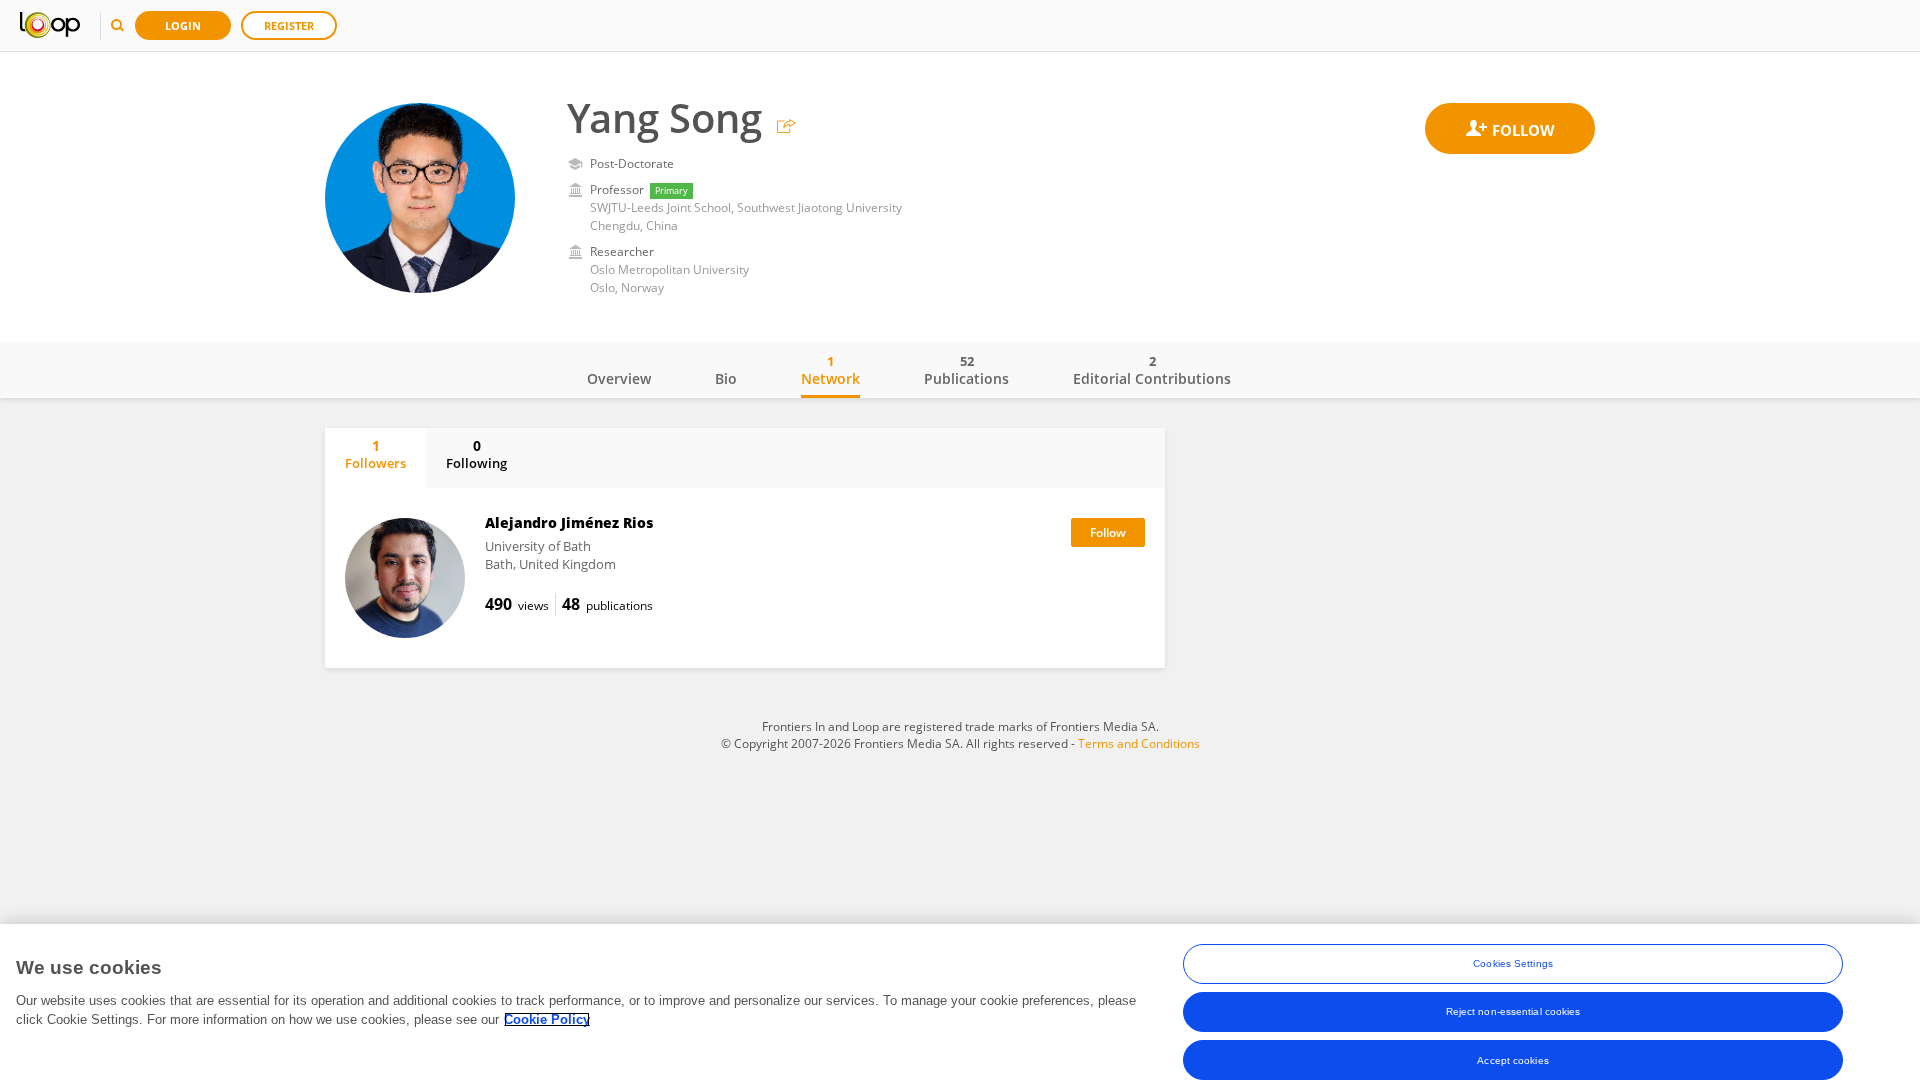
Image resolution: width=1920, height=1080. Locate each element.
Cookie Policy (547, 1019)
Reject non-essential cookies (1513, 1011)
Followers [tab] (375, 454)
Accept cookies (1512, 1059)
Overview (619, 378)
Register (289, 25)
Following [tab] (476, 454)
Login (183, 25)
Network (830, 370)
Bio (726, 378)
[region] (960, 1002)
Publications (966, 370)
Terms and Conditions (1139, 743)
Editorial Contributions (1152, 370)
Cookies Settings (1513, 963)
